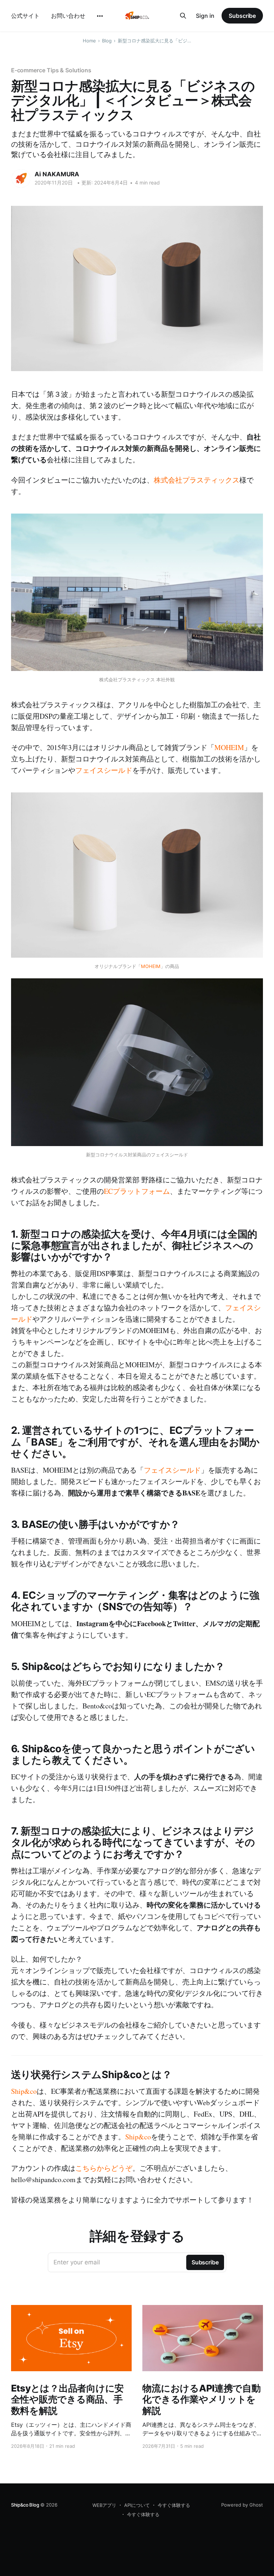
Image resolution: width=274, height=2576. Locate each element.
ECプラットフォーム (137, 1191)
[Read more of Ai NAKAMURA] (21, 178)
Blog (107, 41)
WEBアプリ (104, 2505)
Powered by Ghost (242, 2505)
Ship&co (24, 2091)
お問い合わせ (68, 16)
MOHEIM (229, 747)
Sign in (205, 16)
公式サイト (25, 16)
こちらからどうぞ (104, 2168)
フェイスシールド (104, 770)
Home (89, 41)
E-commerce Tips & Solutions (51, 70)
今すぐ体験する (174, 2505)
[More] (100, 16)
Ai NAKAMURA (57, 174)
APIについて (137, 2505)
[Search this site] (183, 16)
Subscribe (242, 16)
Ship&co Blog (25, 2505)
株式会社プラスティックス (197, 480)
